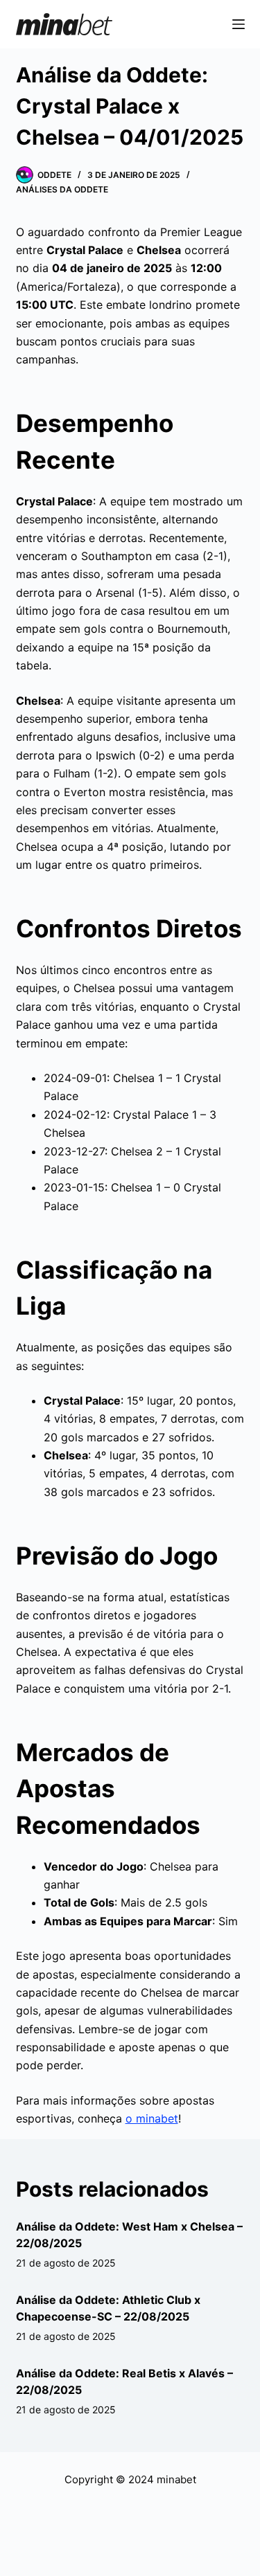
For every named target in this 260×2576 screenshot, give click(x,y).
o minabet (152, 2118)
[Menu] (239, 24)
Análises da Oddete (62, 189)
